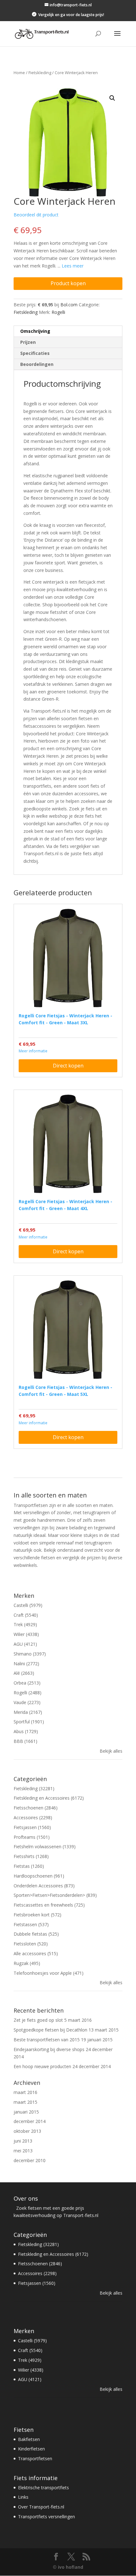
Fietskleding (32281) (34, 1788)
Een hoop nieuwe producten (42, 2066)
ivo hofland (71, 2567)
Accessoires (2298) (33, 1817)
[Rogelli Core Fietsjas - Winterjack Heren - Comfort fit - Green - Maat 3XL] (68, 958)
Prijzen (28, 342)
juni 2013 (23, 2141)
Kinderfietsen (31, 2449)
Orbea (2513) (27, 1683)
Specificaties (35, 353)
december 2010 (30, 2160)
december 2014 (30, 2121)
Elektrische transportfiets (43, 2488)
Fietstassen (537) (31, 1924)
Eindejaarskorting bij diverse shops (49, 2049)
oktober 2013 (27, 2131)
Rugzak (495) (27, 1963)
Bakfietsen (29, 2439)
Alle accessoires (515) (36, 1953)
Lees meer (73, 266)
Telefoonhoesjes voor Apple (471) (49, 1973)
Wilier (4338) (26, 1634)
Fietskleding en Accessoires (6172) (49, 1798)
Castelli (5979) (28, 1605)
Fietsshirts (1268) (31, 1856)
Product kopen (68, 283)
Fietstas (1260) (29, 1866)
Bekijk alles (111, 1751)
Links (23, 2497)
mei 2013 (23, 2151)
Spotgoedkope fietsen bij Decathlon (50, 2030)
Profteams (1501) (32, 1837)
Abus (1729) (26, 1731)
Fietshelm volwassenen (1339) (45, 1847)
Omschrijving (35, 331)
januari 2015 (26, 2112)
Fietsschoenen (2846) (36, 1808)
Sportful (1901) (29, 1722)
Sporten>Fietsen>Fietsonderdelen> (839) (55, 1895)
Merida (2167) (28, 1712)
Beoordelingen (37, 364)
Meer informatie (33, 1051)
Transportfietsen (35, 2458)
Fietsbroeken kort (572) (37, 1915)
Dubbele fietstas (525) (36, 1934)
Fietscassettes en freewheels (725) (49, 1905)
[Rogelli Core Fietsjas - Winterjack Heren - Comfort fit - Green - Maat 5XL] (68, 1330)
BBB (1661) (25, 1741)
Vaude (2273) (27, 1702)
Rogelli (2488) (28, 1693)
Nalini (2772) (26, 1664)
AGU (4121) (25, 1644)
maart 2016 (25, 2092)
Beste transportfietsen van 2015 (47, 2040)
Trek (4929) (25, 1624)
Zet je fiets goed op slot (38, 2020)
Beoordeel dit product (36, 215)
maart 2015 (25, 2102)
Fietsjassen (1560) (32, 1827)
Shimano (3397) (30, 1654)
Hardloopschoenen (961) (39, 1876)
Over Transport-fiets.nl (41, 2507)
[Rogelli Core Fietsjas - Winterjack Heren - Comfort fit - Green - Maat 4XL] (68, 1144)
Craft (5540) (26, 1615)
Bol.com (69, 305)
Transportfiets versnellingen (46, 2517)
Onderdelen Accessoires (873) (44, 1886)
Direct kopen (68, 1066)
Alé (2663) (24, 1673)
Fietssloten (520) (31, 1944)
